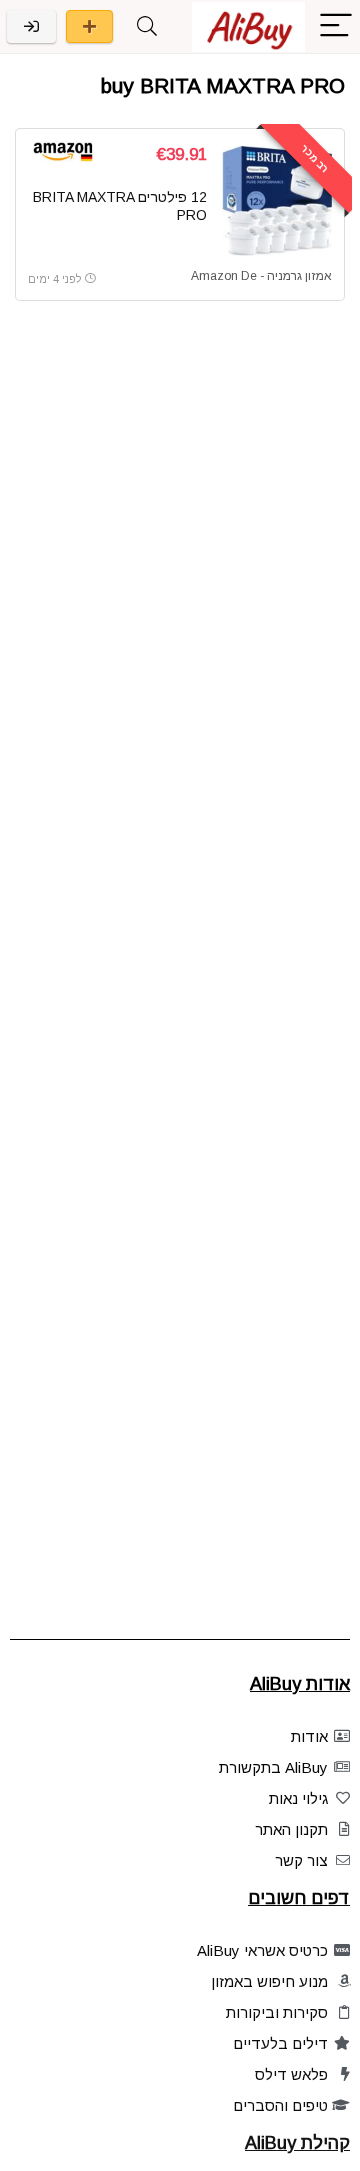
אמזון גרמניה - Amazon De (261, 276)
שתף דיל (89, 26)
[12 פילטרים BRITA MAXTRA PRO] (277, 201)
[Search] (147, 26)
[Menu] (336, 26)
